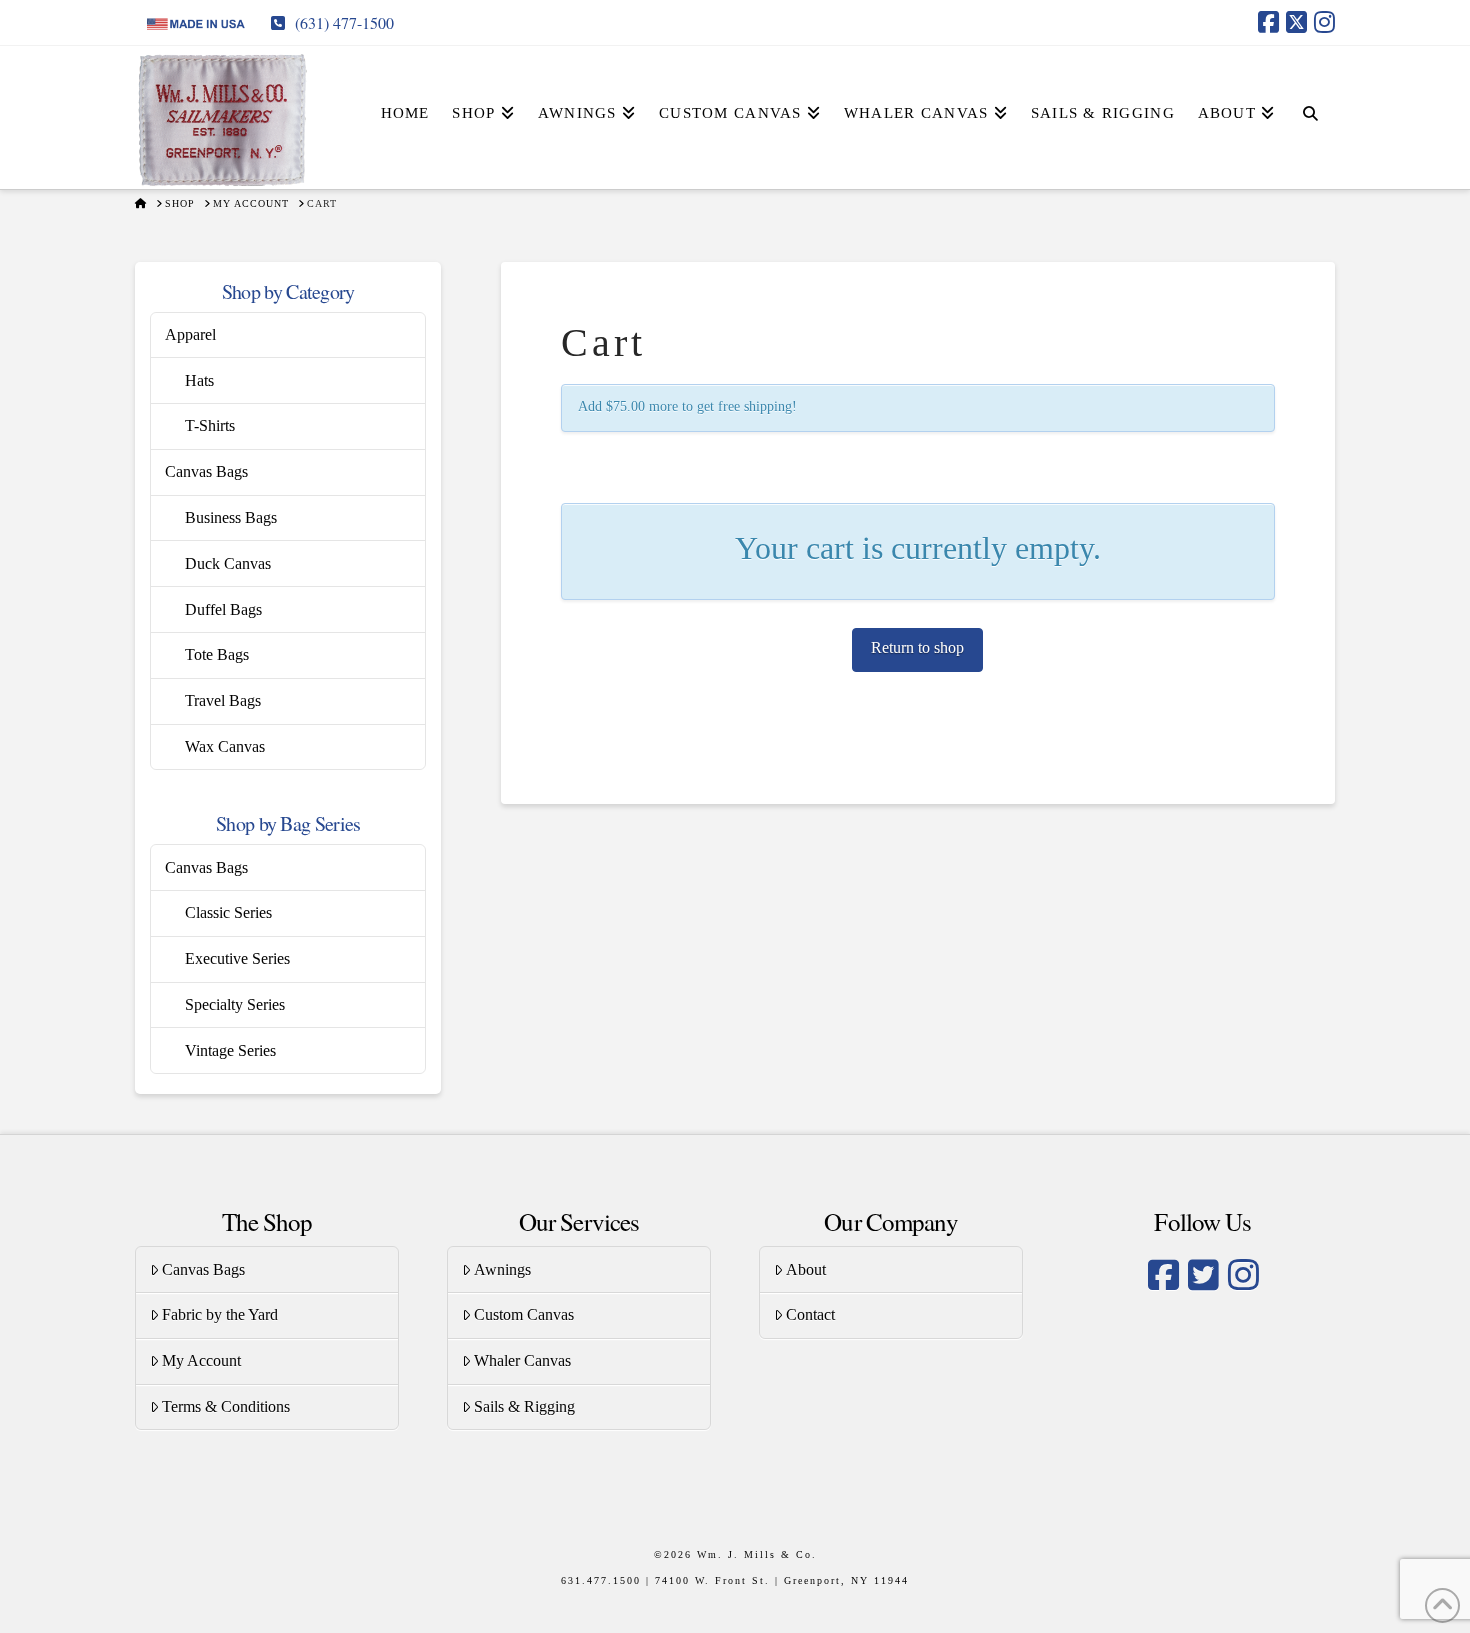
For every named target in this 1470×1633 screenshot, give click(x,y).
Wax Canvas (225, 746)
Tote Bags (217, 654)
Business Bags (231, 517)
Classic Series (228, 912)
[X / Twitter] (1296, 22)
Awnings (502, 1269)
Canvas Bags (206, 471)
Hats (199, 380)
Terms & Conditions (226, 1406)
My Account (201, 1360)
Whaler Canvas (522, 1360)
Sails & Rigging (524, 1406)
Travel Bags (223, 700)
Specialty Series (235, 1004)
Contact (810, 1314)
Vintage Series (230, 1050)
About (806, 1269)
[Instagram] (1324, 22)
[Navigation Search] (1310, 96)
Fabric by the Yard (220, 1314)
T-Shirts (210, 425)
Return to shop (917, 647)
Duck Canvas (228, 563)
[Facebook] (1268, 22)
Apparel (190, 334)
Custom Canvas (524, 1314)
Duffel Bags (223, 609)
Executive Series (237, 958)
